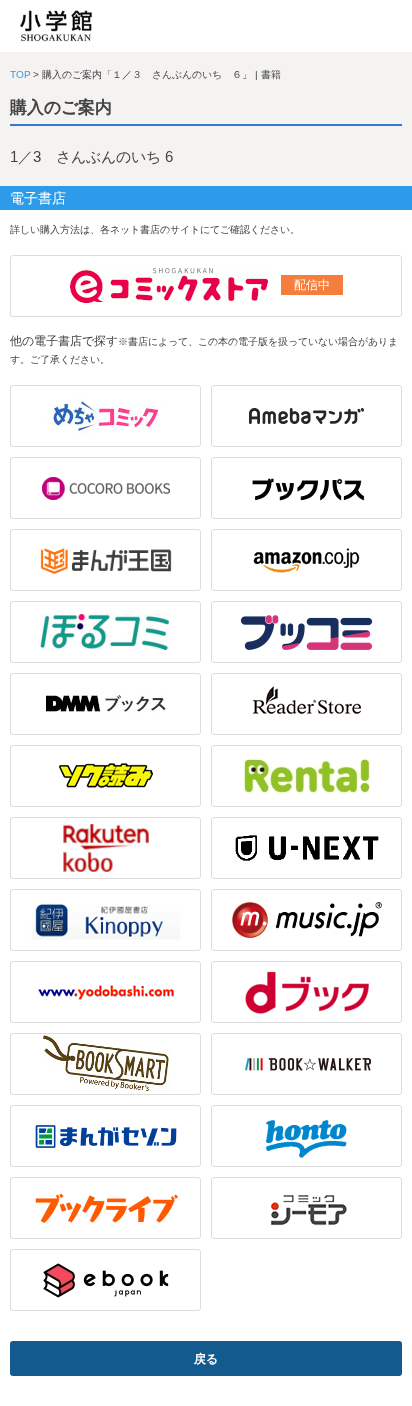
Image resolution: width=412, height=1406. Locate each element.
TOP (20, 74)
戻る (206, 1359)
